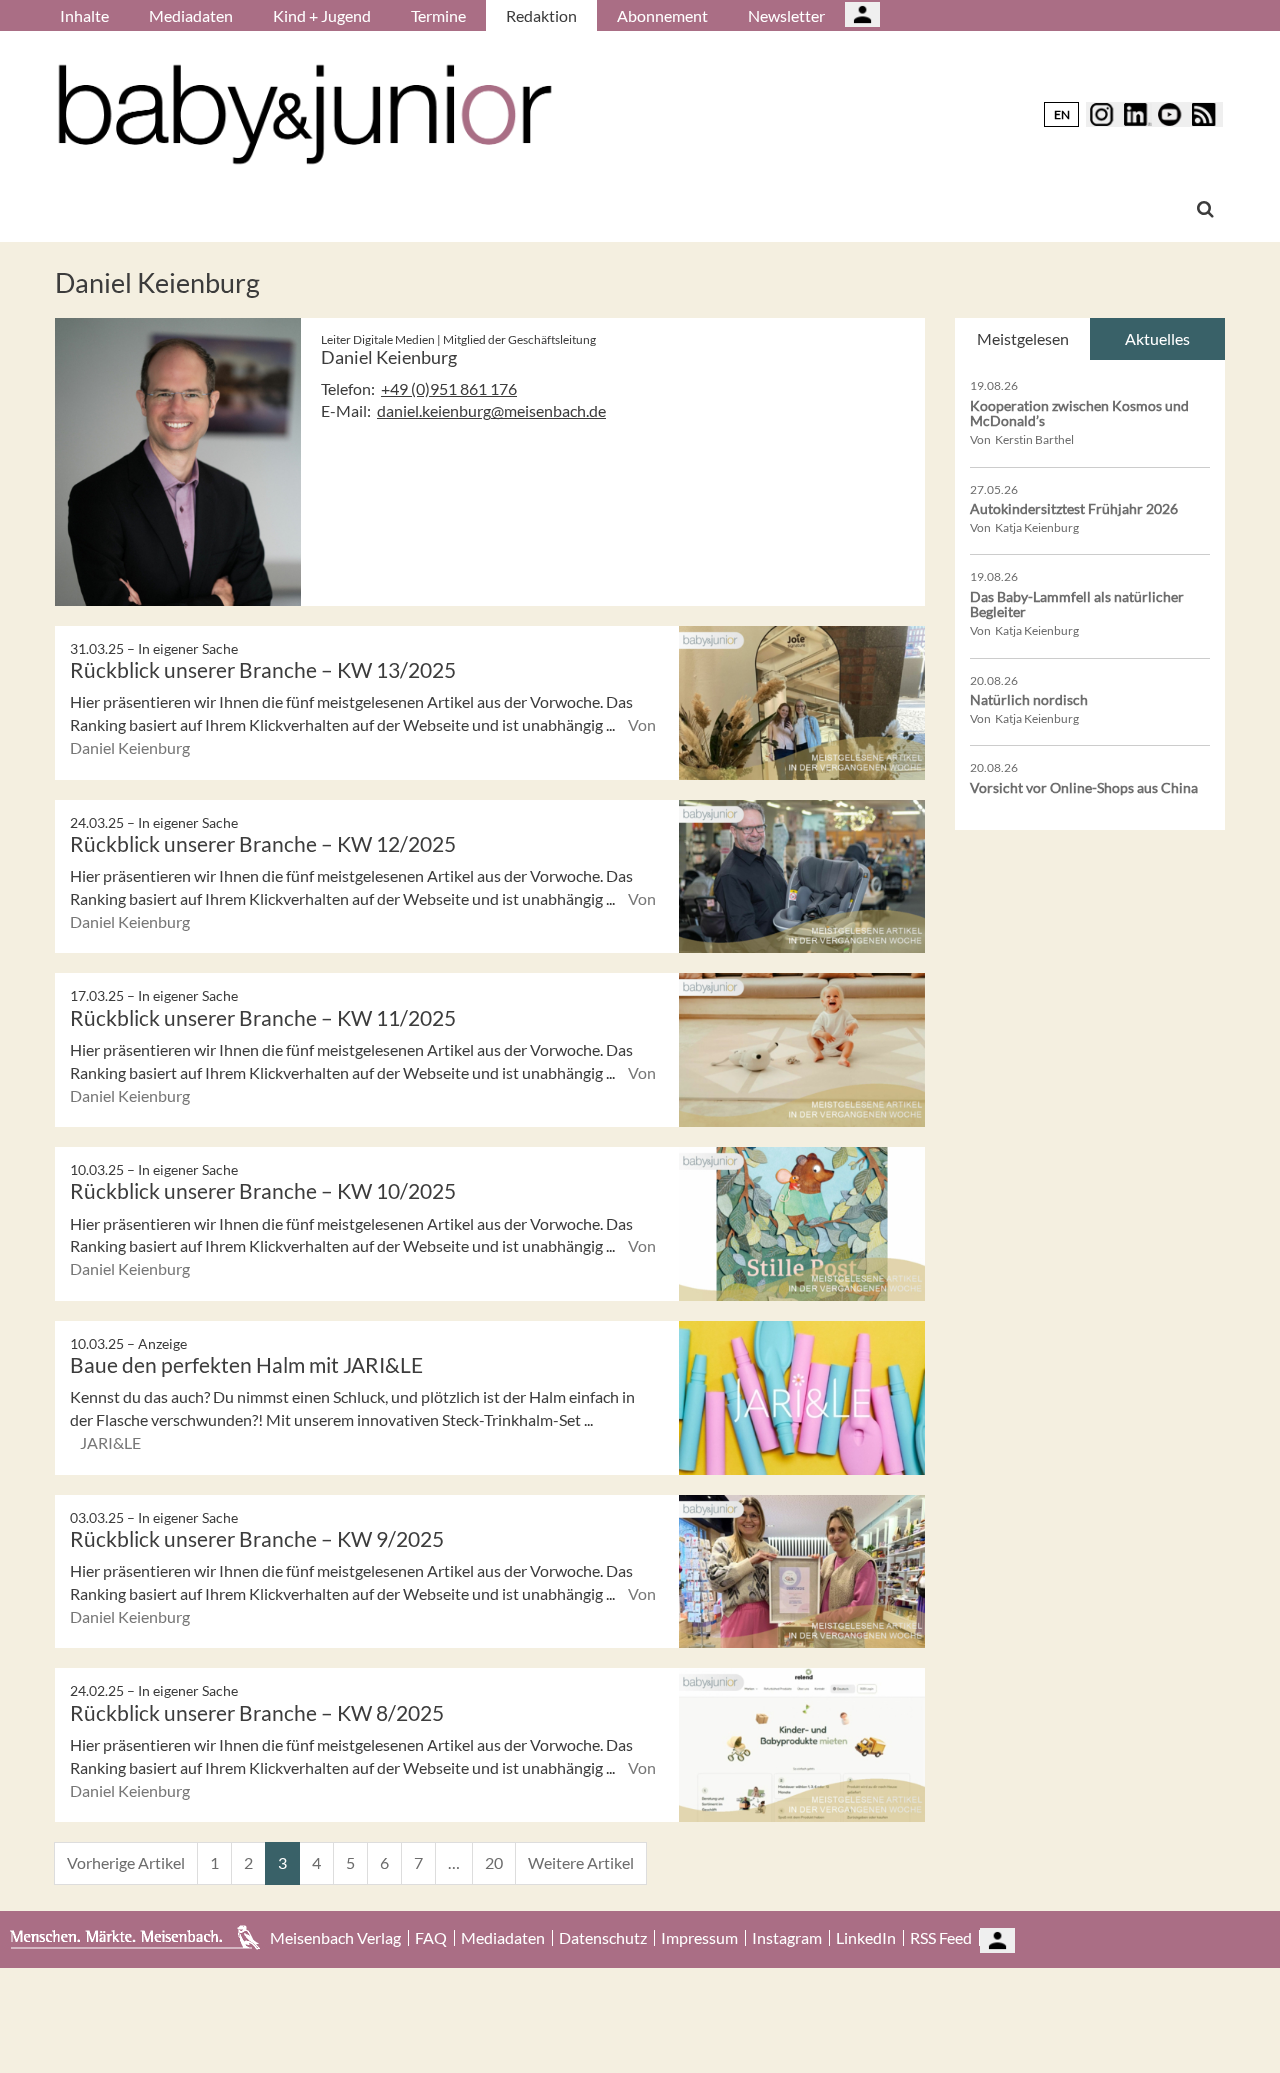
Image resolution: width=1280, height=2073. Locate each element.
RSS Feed (941, 1938)
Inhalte (84, 15)
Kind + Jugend (322, 15)
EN (1062, 114)
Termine (438, 15)
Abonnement (662, 15)
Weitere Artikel (581, 1862)
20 (494, 1862)
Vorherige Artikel (126, 1862)
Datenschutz (603, 1938)
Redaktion (541, 15)
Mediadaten (191, 15)
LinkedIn (866, 1938)
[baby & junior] (305, 114)
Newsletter (786, 15)
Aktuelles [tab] (1157, 338)
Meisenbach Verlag (335, 1938)
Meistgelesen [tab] (1023, 338)
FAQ (431, 1938)
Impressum (699, 1938)
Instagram (787, 1938)
